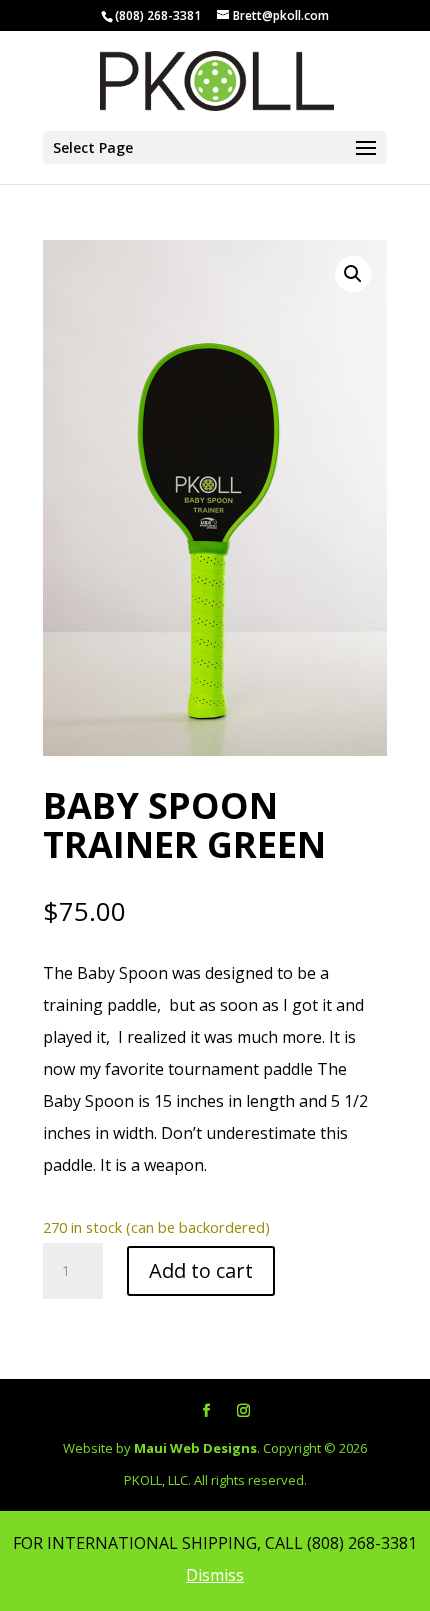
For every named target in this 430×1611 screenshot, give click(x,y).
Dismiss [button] (215, 1575)
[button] (353, 274)
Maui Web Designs (195, 1448)
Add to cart (201, 1270)
